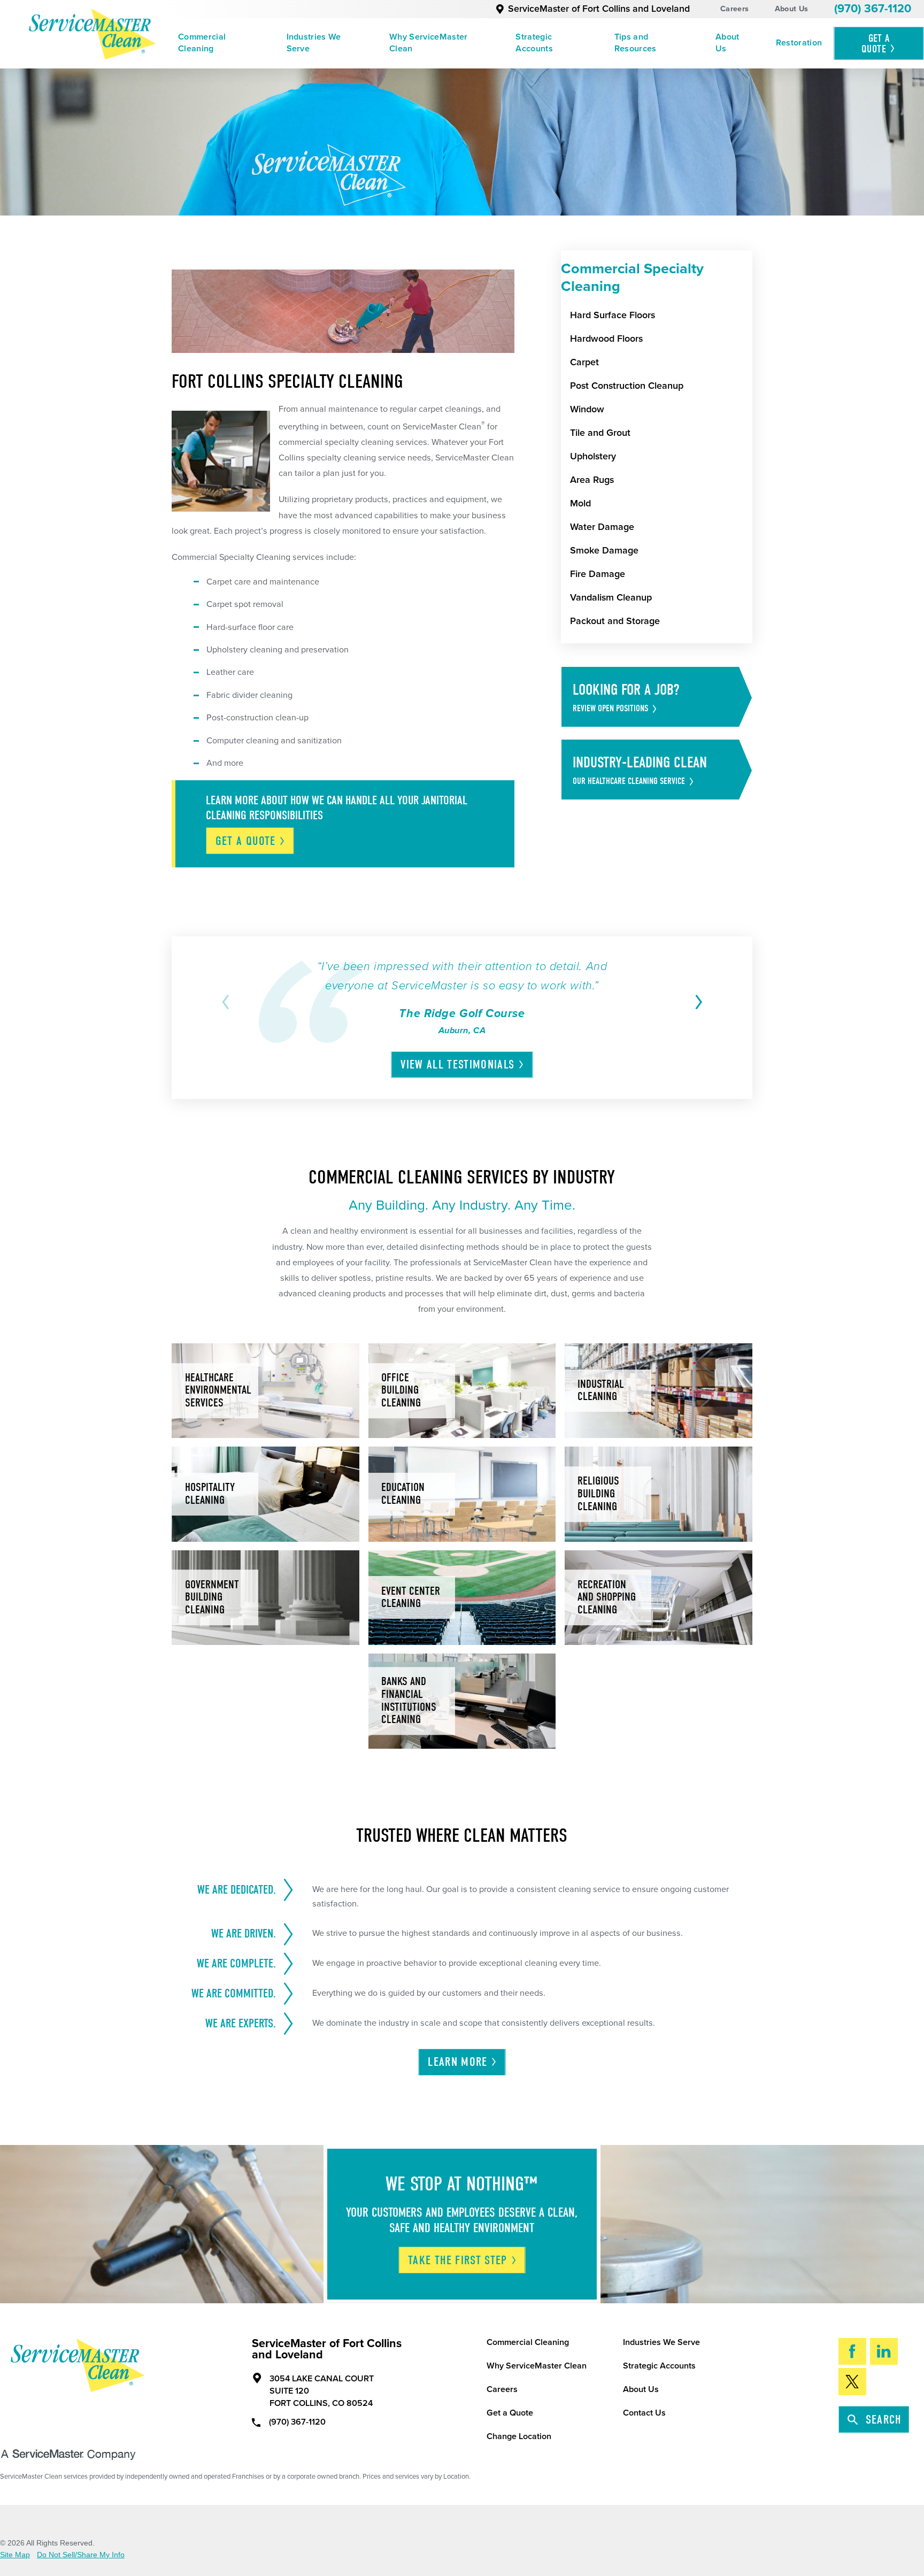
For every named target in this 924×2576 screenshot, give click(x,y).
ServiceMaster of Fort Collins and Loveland (599, 9)
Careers (734, 9)
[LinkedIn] (884, 2352)
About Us (791, 9)
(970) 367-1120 (873, 9)
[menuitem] (220, 44)
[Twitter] (853, 2382)
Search (884, 2420)
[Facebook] (853, 2352)
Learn (457, 2062)
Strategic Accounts (534, 43)
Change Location (519, 2436)
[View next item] (696, 1002)
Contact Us (644, 2413)
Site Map (15, 2555)
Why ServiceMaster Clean (429, 43)
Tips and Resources (636, 43)
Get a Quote (510, 2413)
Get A (876, 44)
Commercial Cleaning (202, 43)
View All (457, 1065)
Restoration (799, 43)
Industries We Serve (314, 43)
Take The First (458, 2260)
